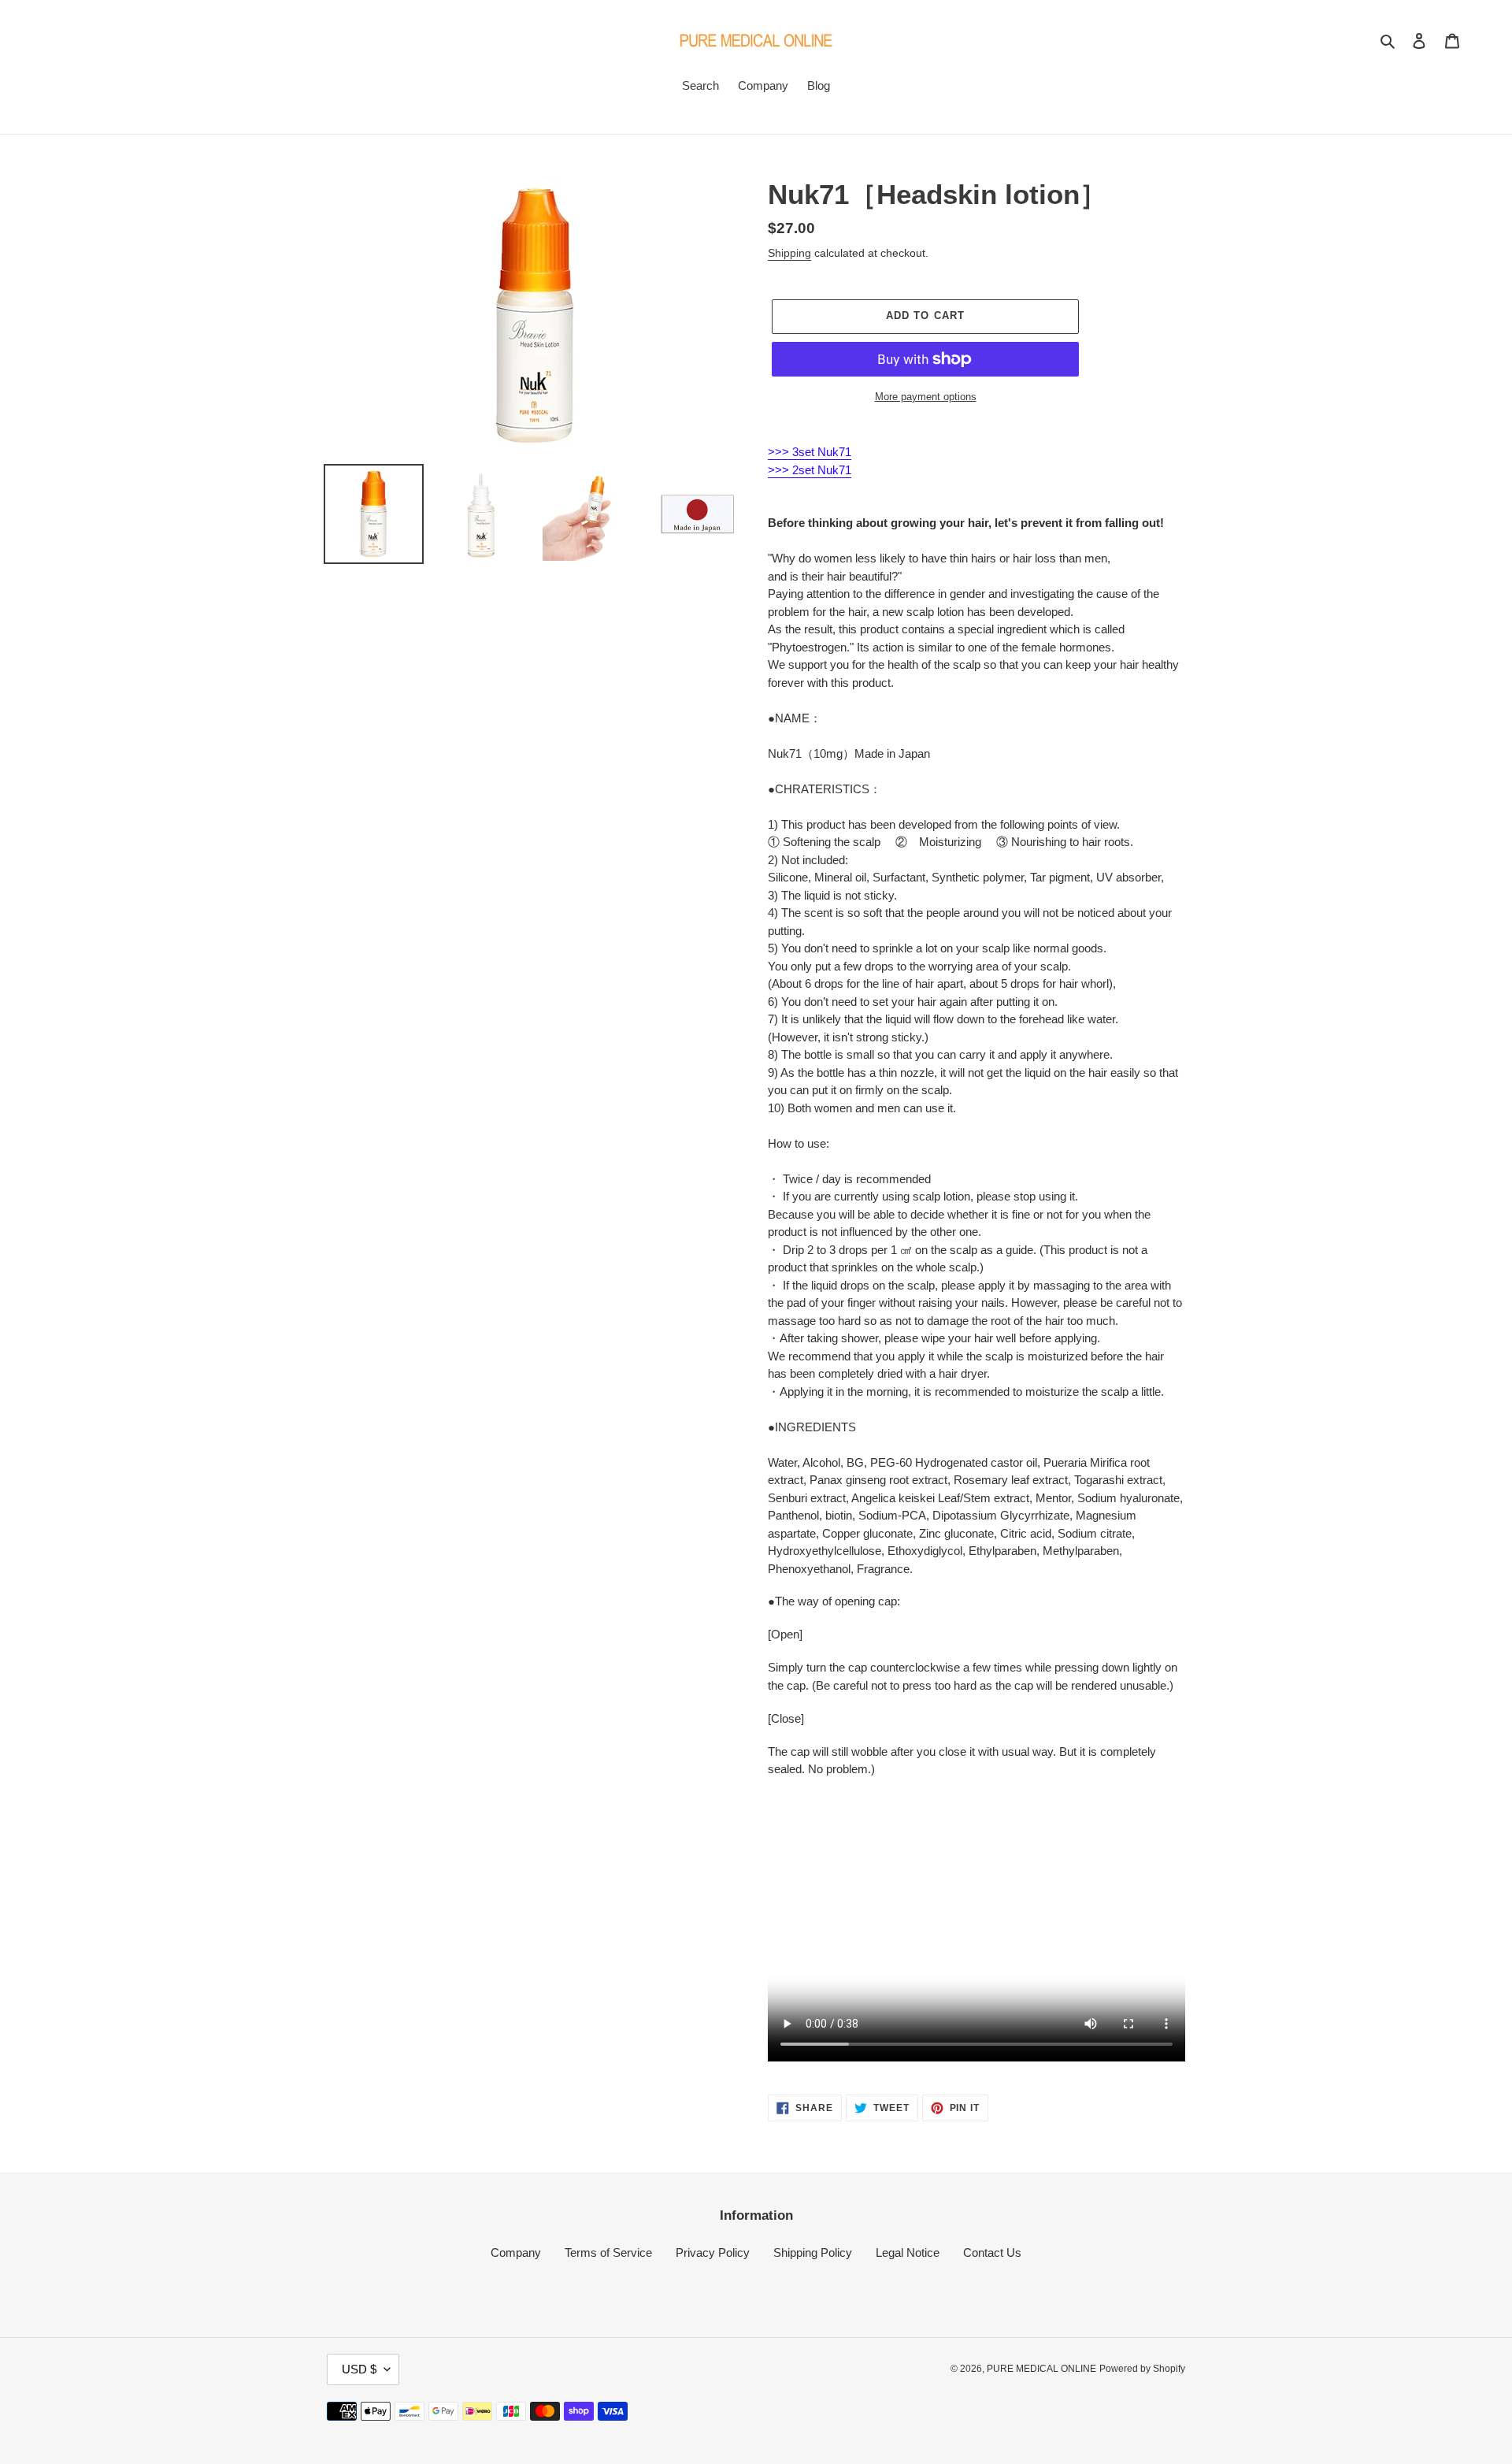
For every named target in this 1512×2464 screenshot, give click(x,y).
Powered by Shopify (1142, 2369)
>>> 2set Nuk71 (810, 470)
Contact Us (992, 2252)
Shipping (789, 253)
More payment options (926, 397)
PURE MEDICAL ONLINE (1041, 2369)
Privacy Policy (713, 2252)
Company (516, 2252)
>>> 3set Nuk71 (810, 452)
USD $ (359, 2369)
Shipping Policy (813, 2252)
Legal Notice (908, 2252)
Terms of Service (608, 2252)
